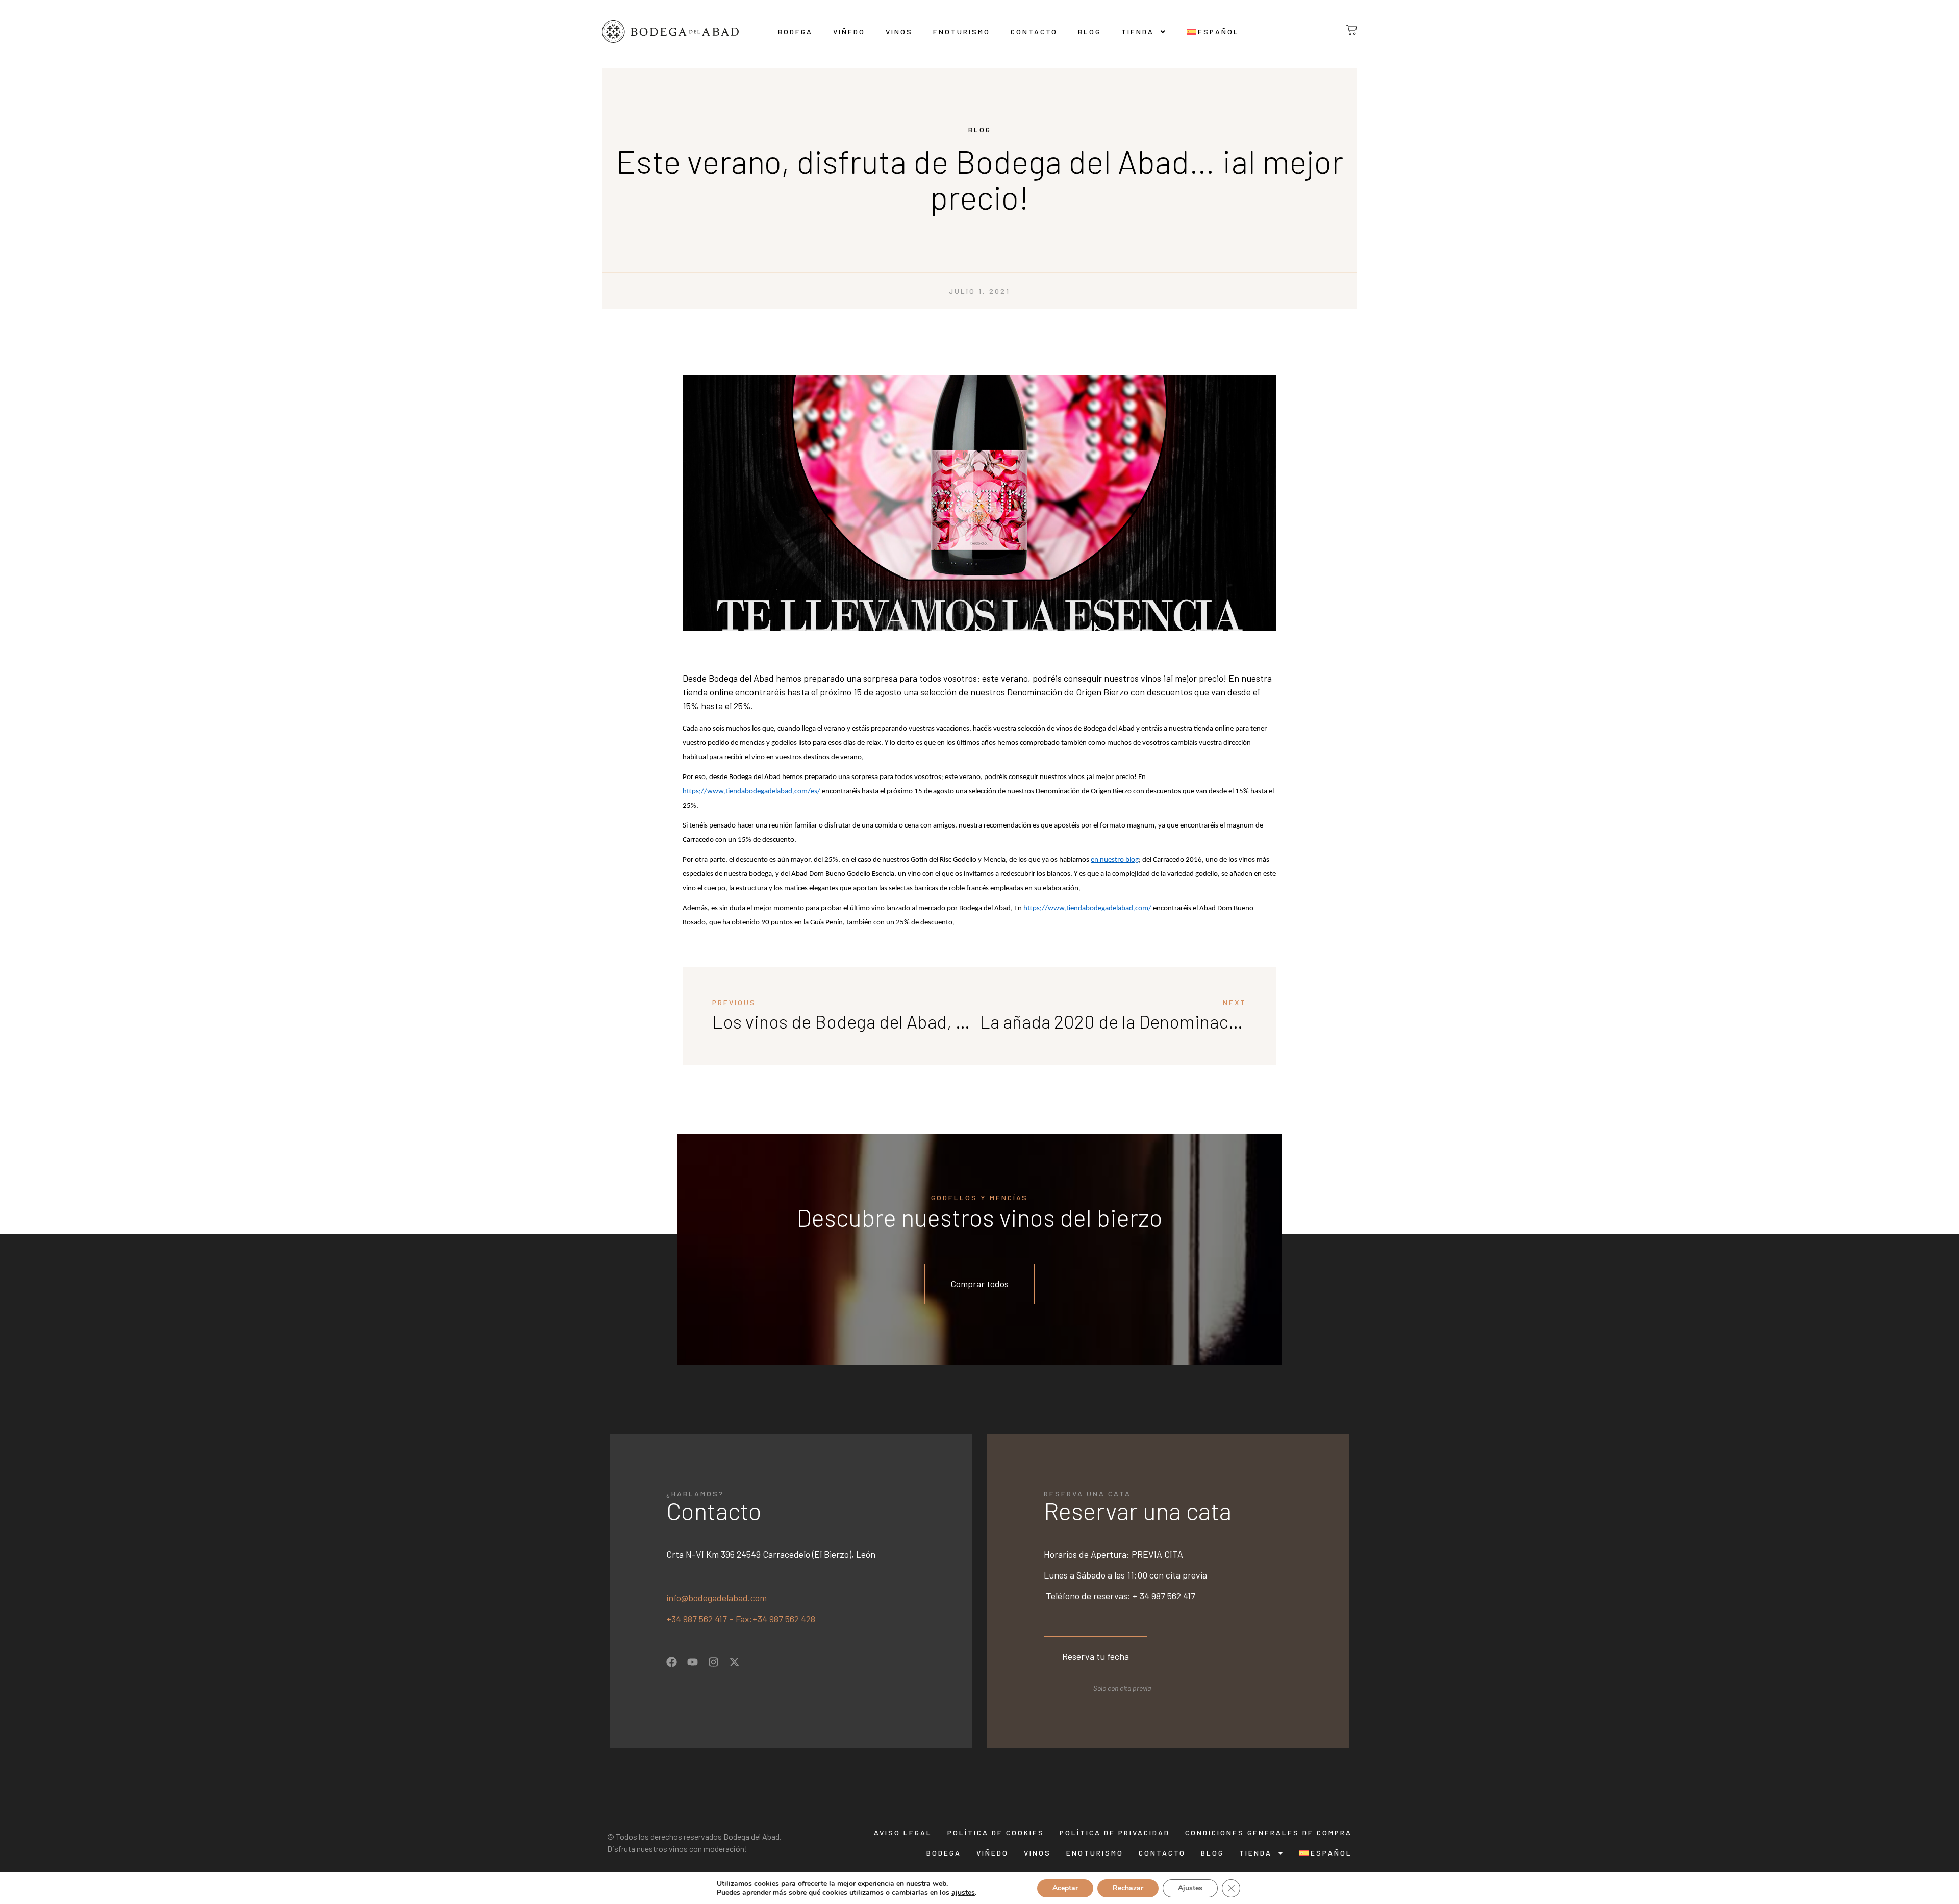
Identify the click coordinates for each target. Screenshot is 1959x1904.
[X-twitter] (734, 1662)
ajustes (963, 1893)
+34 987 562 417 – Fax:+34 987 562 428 (741, 1619)
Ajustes (1190, 1888)
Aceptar (1065, 1888)
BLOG (1089, 31)
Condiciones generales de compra (1269, 1832)
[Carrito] (1343, 30)
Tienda (1138, 31)
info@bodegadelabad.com (717, 1598)
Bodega (795, 31)
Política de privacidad (1115, 1832)
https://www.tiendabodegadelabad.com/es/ (751, 792)
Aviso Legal (903, 1832)
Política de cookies (996, 1832)
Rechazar (1128, 1888)
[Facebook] (672, 1662)
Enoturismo (962, 31)
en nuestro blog (1115, 860)
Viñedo (849, 31)
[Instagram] (713, 1662)
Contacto (1034, 31)
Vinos (899, 31)
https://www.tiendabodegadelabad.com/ (1087, 908)
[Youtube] (693, 1662)
